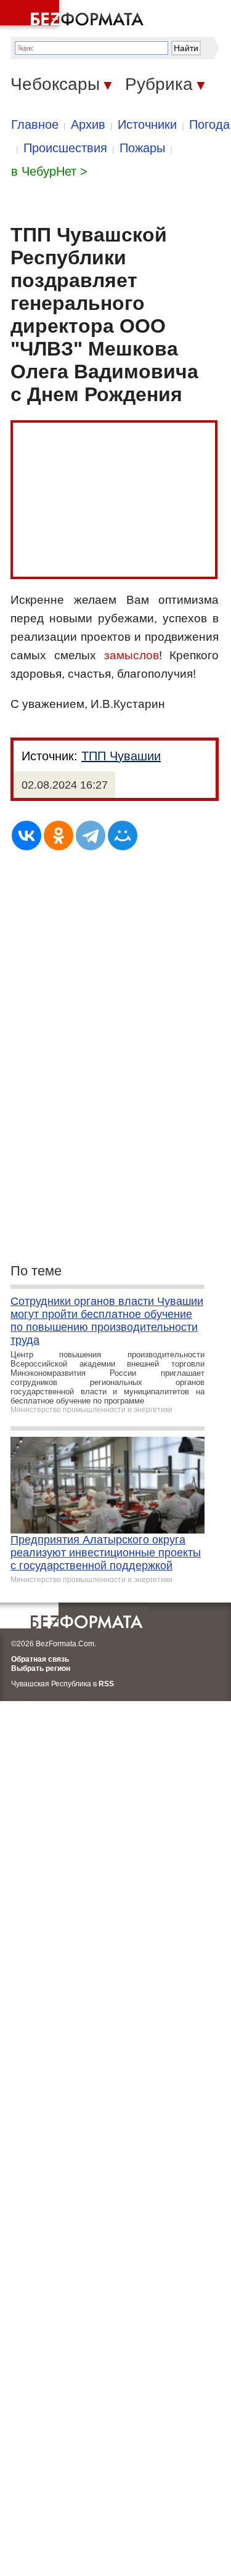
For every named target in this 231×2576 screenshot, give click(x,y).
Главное (35, 124)
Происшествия (65, 148)
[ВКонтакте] (26, 835)
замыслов (132, 655)
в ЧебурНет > (49, 171)
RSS (106, 1684)
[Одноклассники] (59, 835)
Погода (209, 124)
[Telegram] (91, 835)
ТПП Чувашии (121, 756)
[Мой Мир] (123, 835)
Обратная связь (40, 1659)
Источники (147, 124)
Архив (88, 124)
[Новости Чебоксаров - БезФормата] (74, 15)
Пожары (142, 148)
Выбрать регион (41, 1668)
